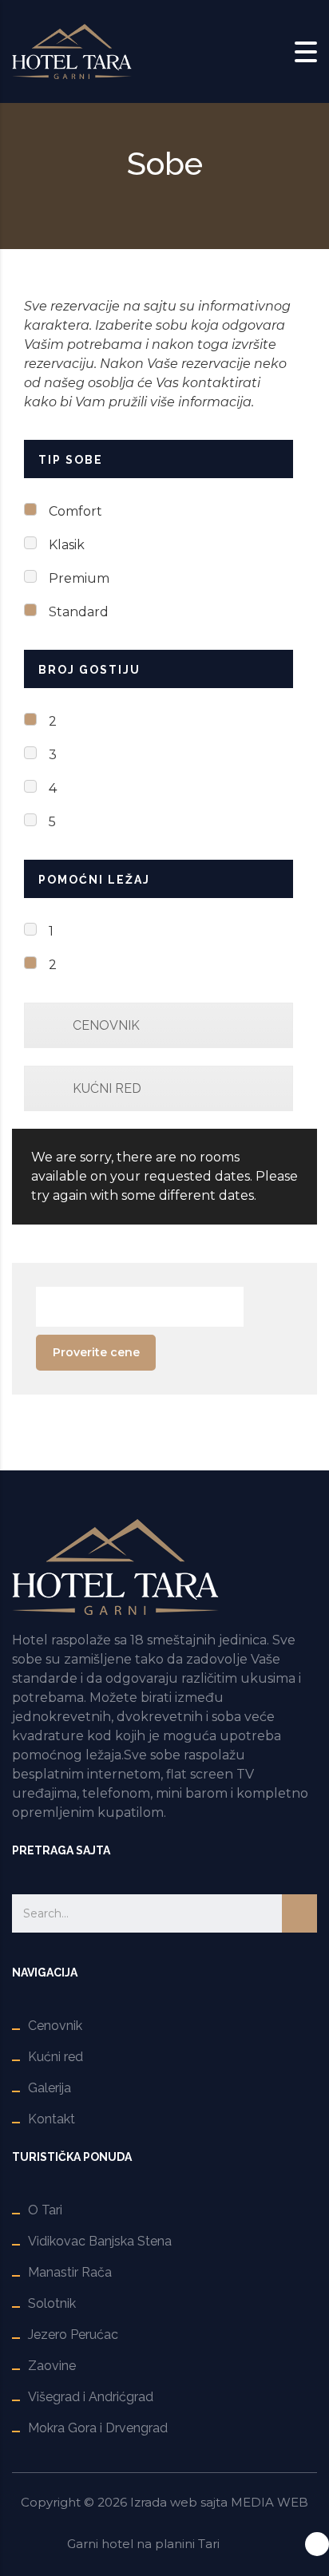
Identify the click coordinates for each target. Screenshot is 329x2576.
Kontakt (52, 2119)
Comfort (75, 511)
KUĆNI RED (107, 1088)
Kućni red (55, 2057)
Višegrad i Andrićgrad (91, 2397)
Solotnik (52, 2303)
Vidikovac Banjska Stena (100, 2241)
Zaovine (52, 2366)
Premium (79, 578)
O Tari (45, 2210)
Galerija (50, 2088)
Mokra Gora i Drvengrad (98, 2428)
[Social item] (317, 2544)
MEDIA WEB (270, 2502)
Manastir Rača (70, 2272)
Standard (79, 612)
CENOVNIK (106, 1025)
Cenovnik (55, 2026)
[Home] (72, 51)
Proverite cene (96, 1352)
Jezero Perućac (73, 2335)
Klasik (67, 545)
